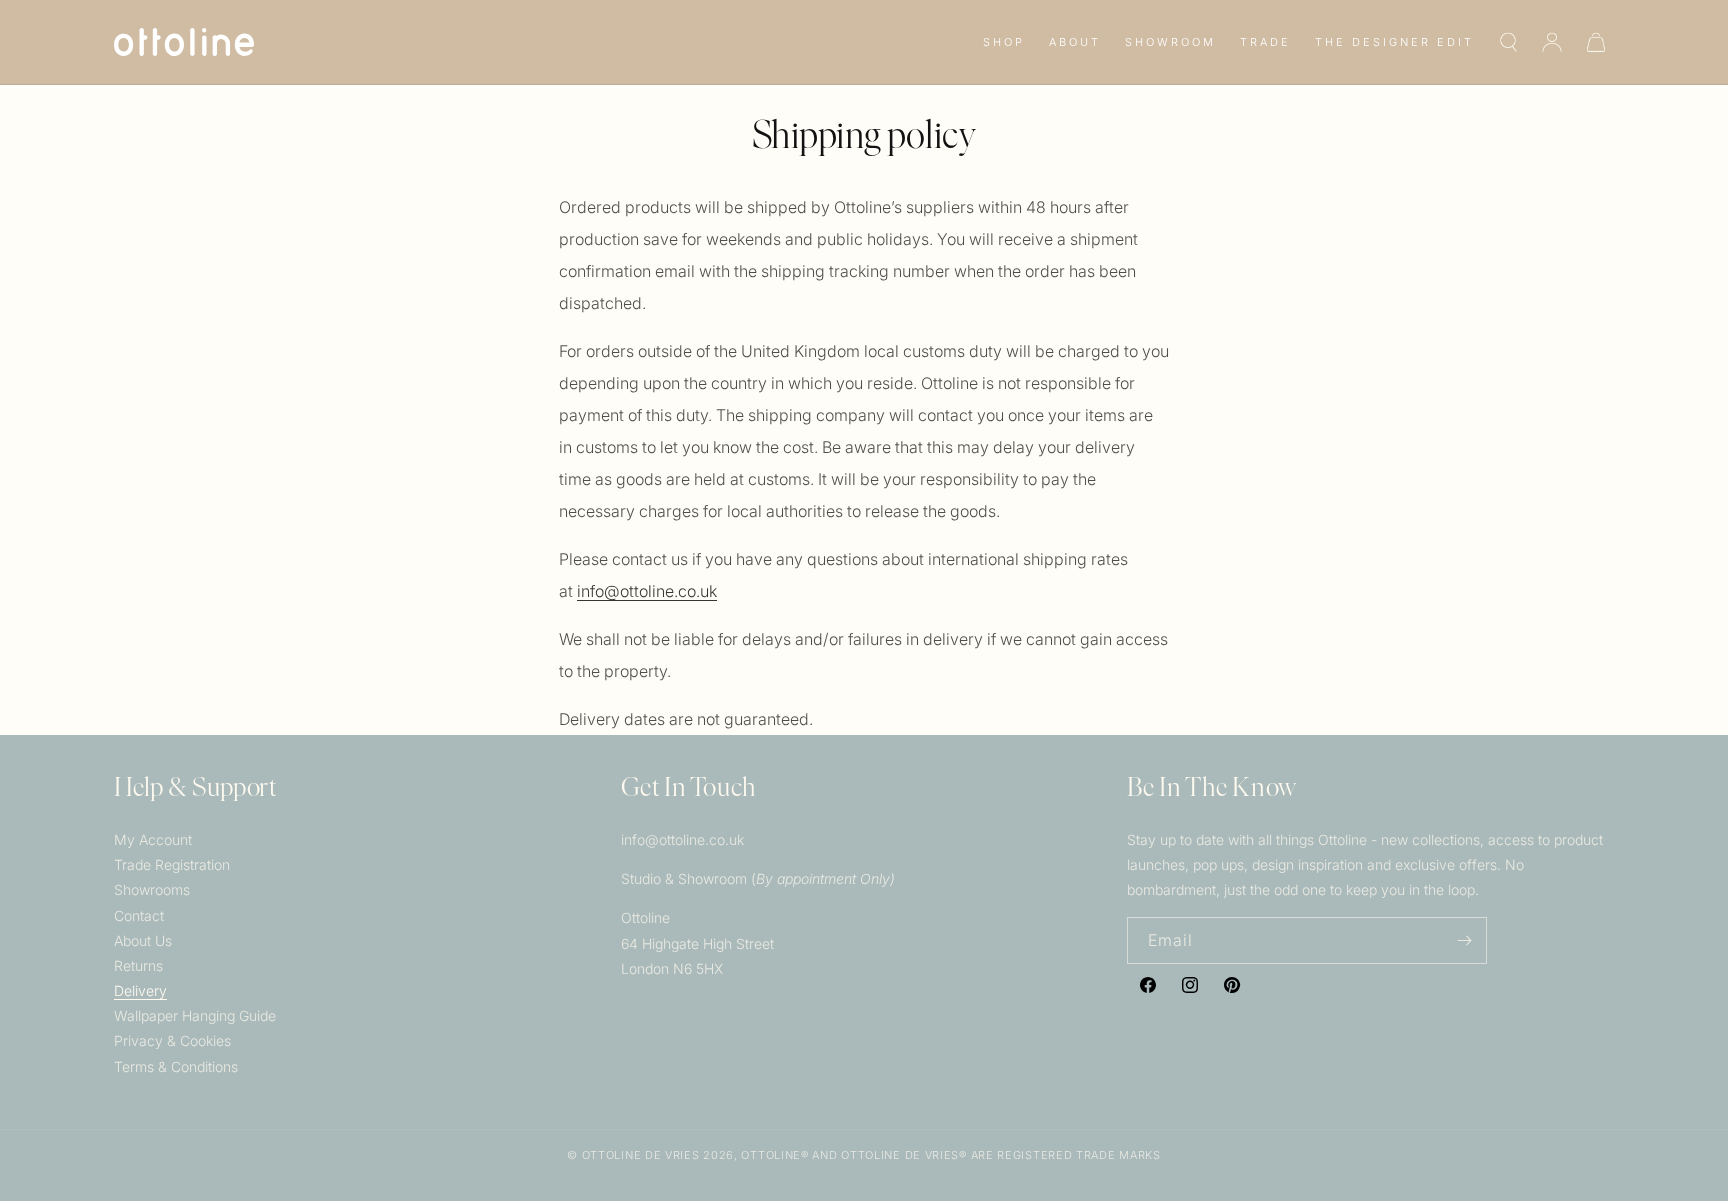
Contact (139, 915)
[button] (1004, 42)
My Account (153, 839)
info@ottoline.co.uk (647, 591)
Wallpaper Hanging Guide (195, 1015)
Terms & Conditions (176, 1066)
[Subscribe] (1464, 940)
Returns (138, 965)
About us (143, 940)
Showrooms (152, 889)
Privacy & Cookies (172, 1040)
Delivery (140, 990)
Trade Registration (172, 864)
